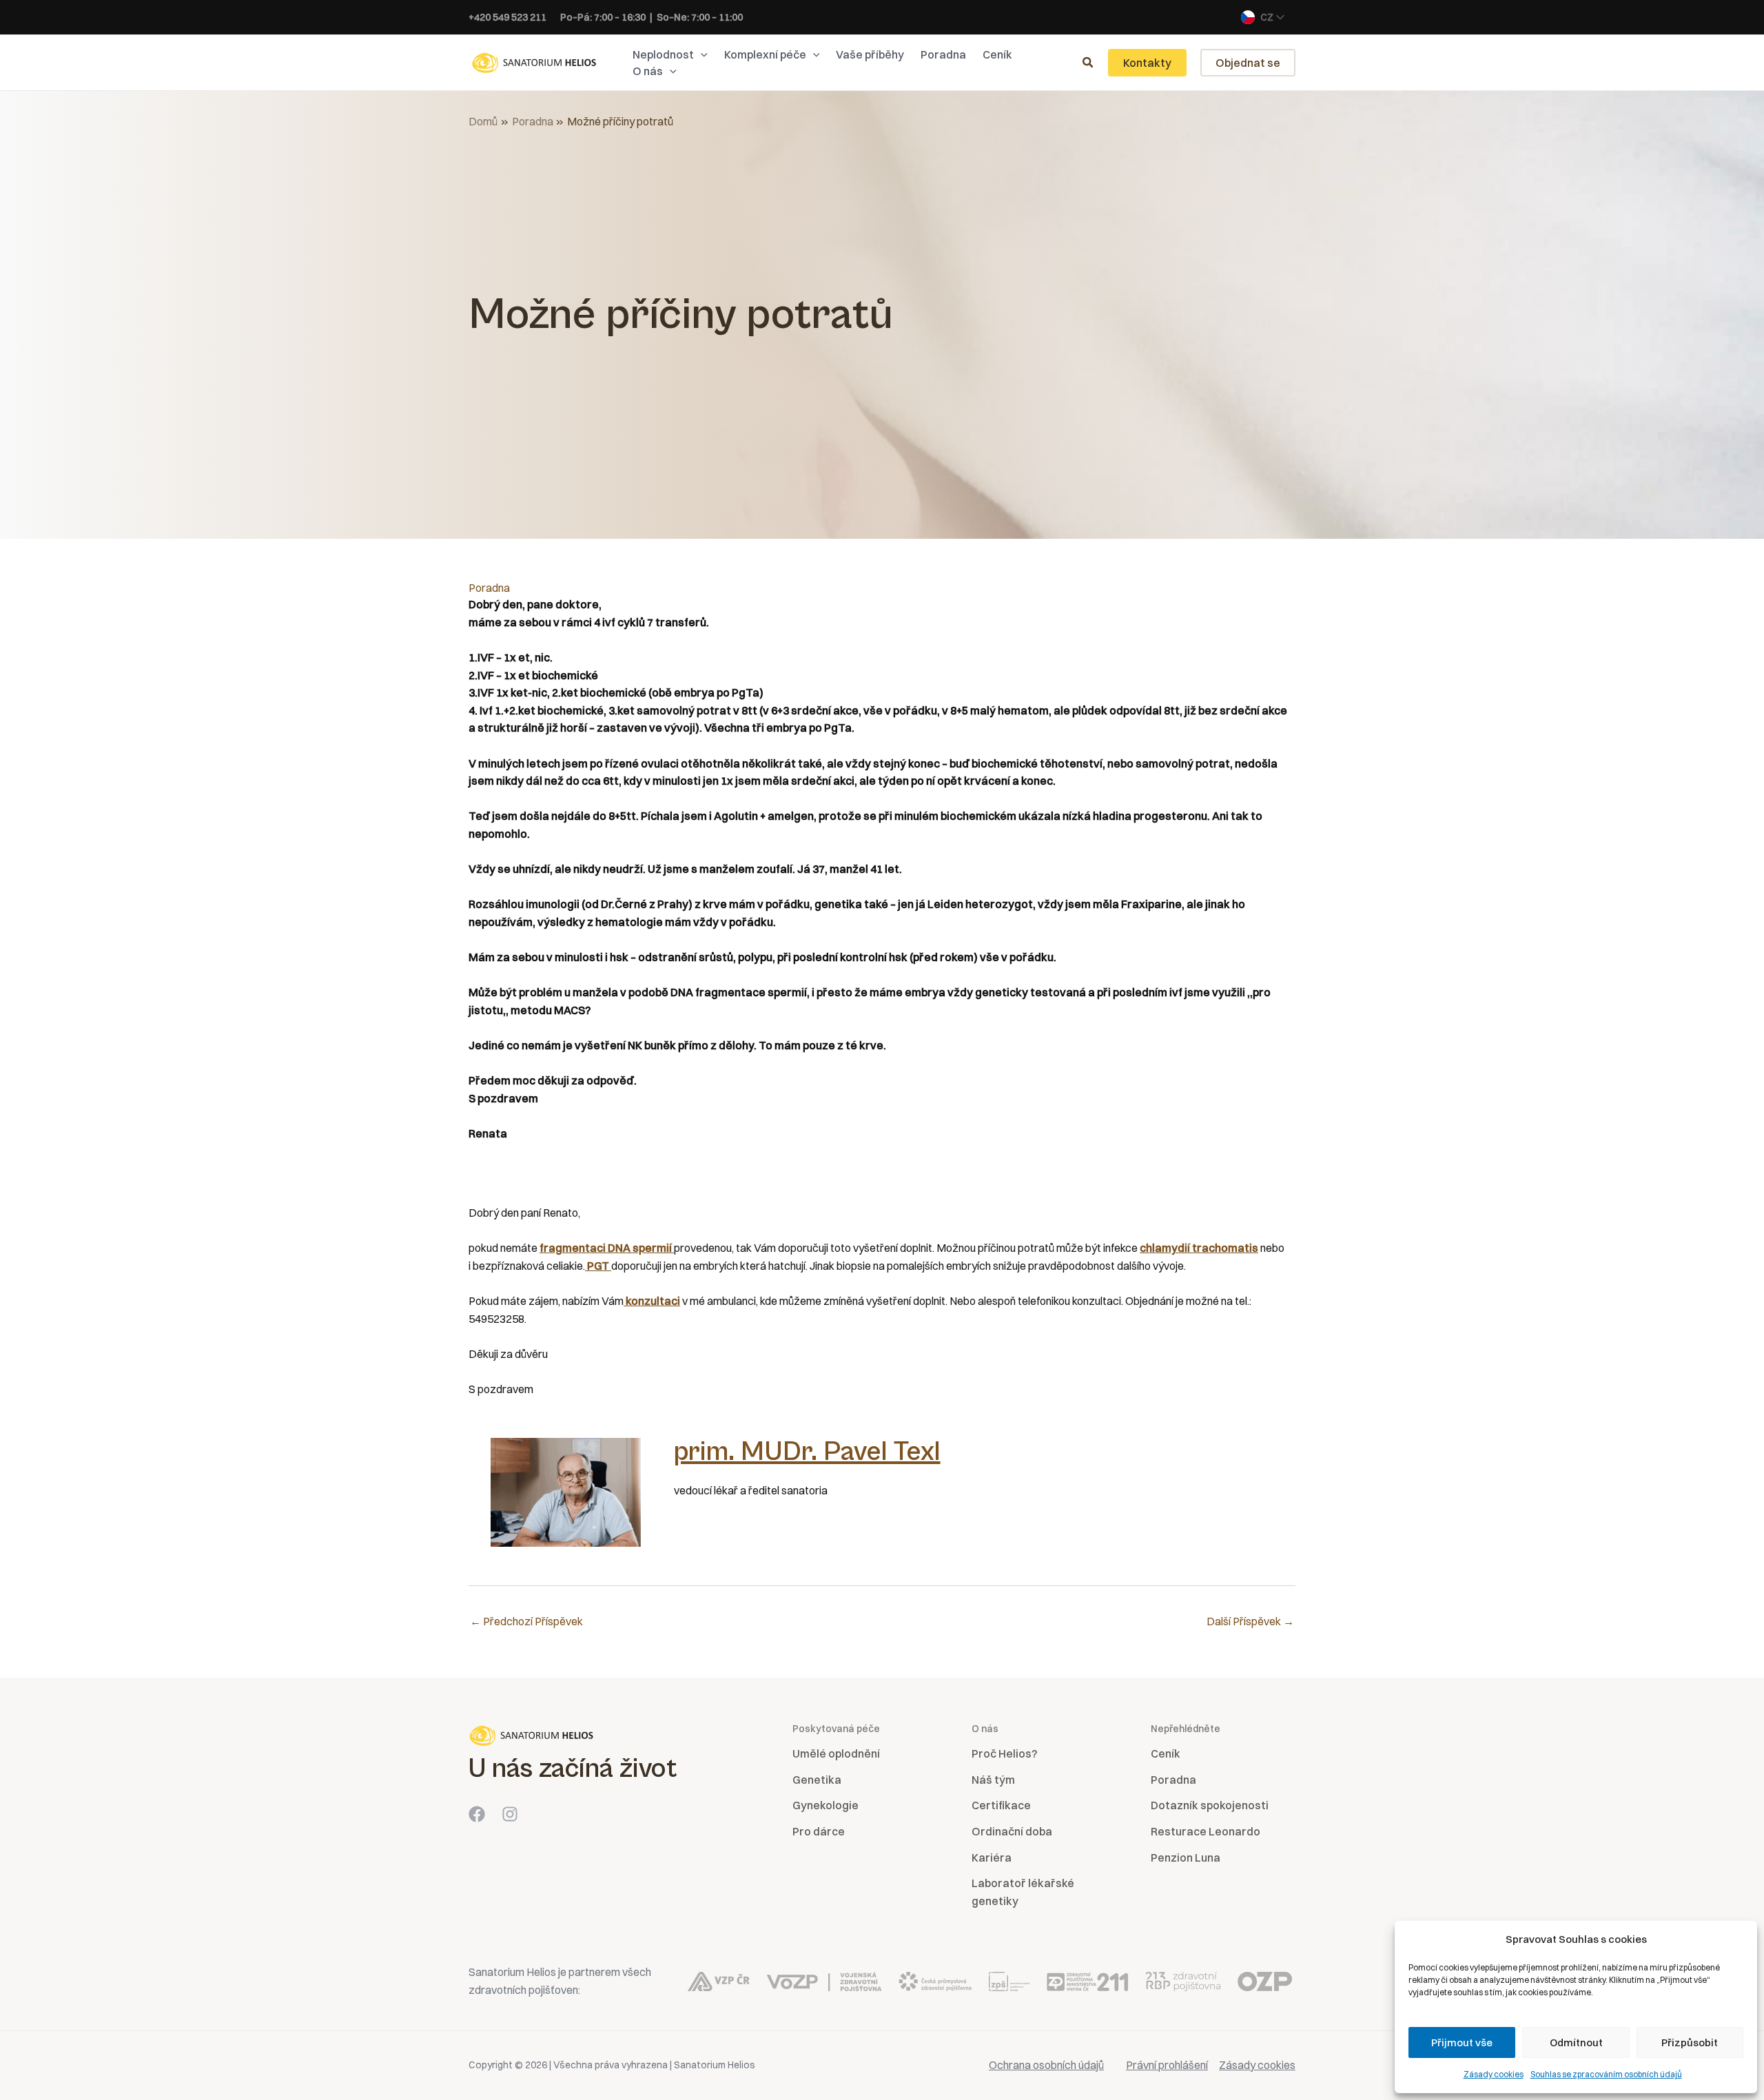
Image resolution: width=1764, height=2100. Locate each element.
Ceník (1166, 1753)
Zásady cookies (1494, 2074)
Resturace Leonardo (1206, 1831)
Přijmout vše (1462, 2042)
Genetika (817, 1780)
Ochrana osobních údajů (1046, 2065)
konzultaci (652, 1301)
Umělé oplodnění (836, 1753)
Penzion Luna (1186, 1857)
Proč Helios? (1004, 1753)
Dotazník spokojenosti (1210, 1805)
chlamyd (1162, 1248)
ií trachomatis (1221, 1248)
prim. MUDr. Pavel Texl (807, 1452)
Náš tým (993, 1780)
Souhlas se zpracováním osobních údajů (1606, 2074)
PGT (598, 1266)
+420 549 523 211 (507, 17)
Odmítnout (1576, 2042)
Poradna (489, 588)
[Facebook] (477, 1814)
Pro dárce (819, 1831)
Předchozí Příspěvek (526, 1621)
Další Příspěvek (1250, 1621)
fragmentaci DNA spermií (606, 1248)
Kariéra (992, 1857)
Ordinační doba (1012, 1831)
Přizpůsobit (1690, 2042)
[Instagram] (510, 1814)
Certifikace (1001, 1805)
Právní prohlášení (1167, 2065)
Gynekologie (825, 1805)
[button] (701, 54)
